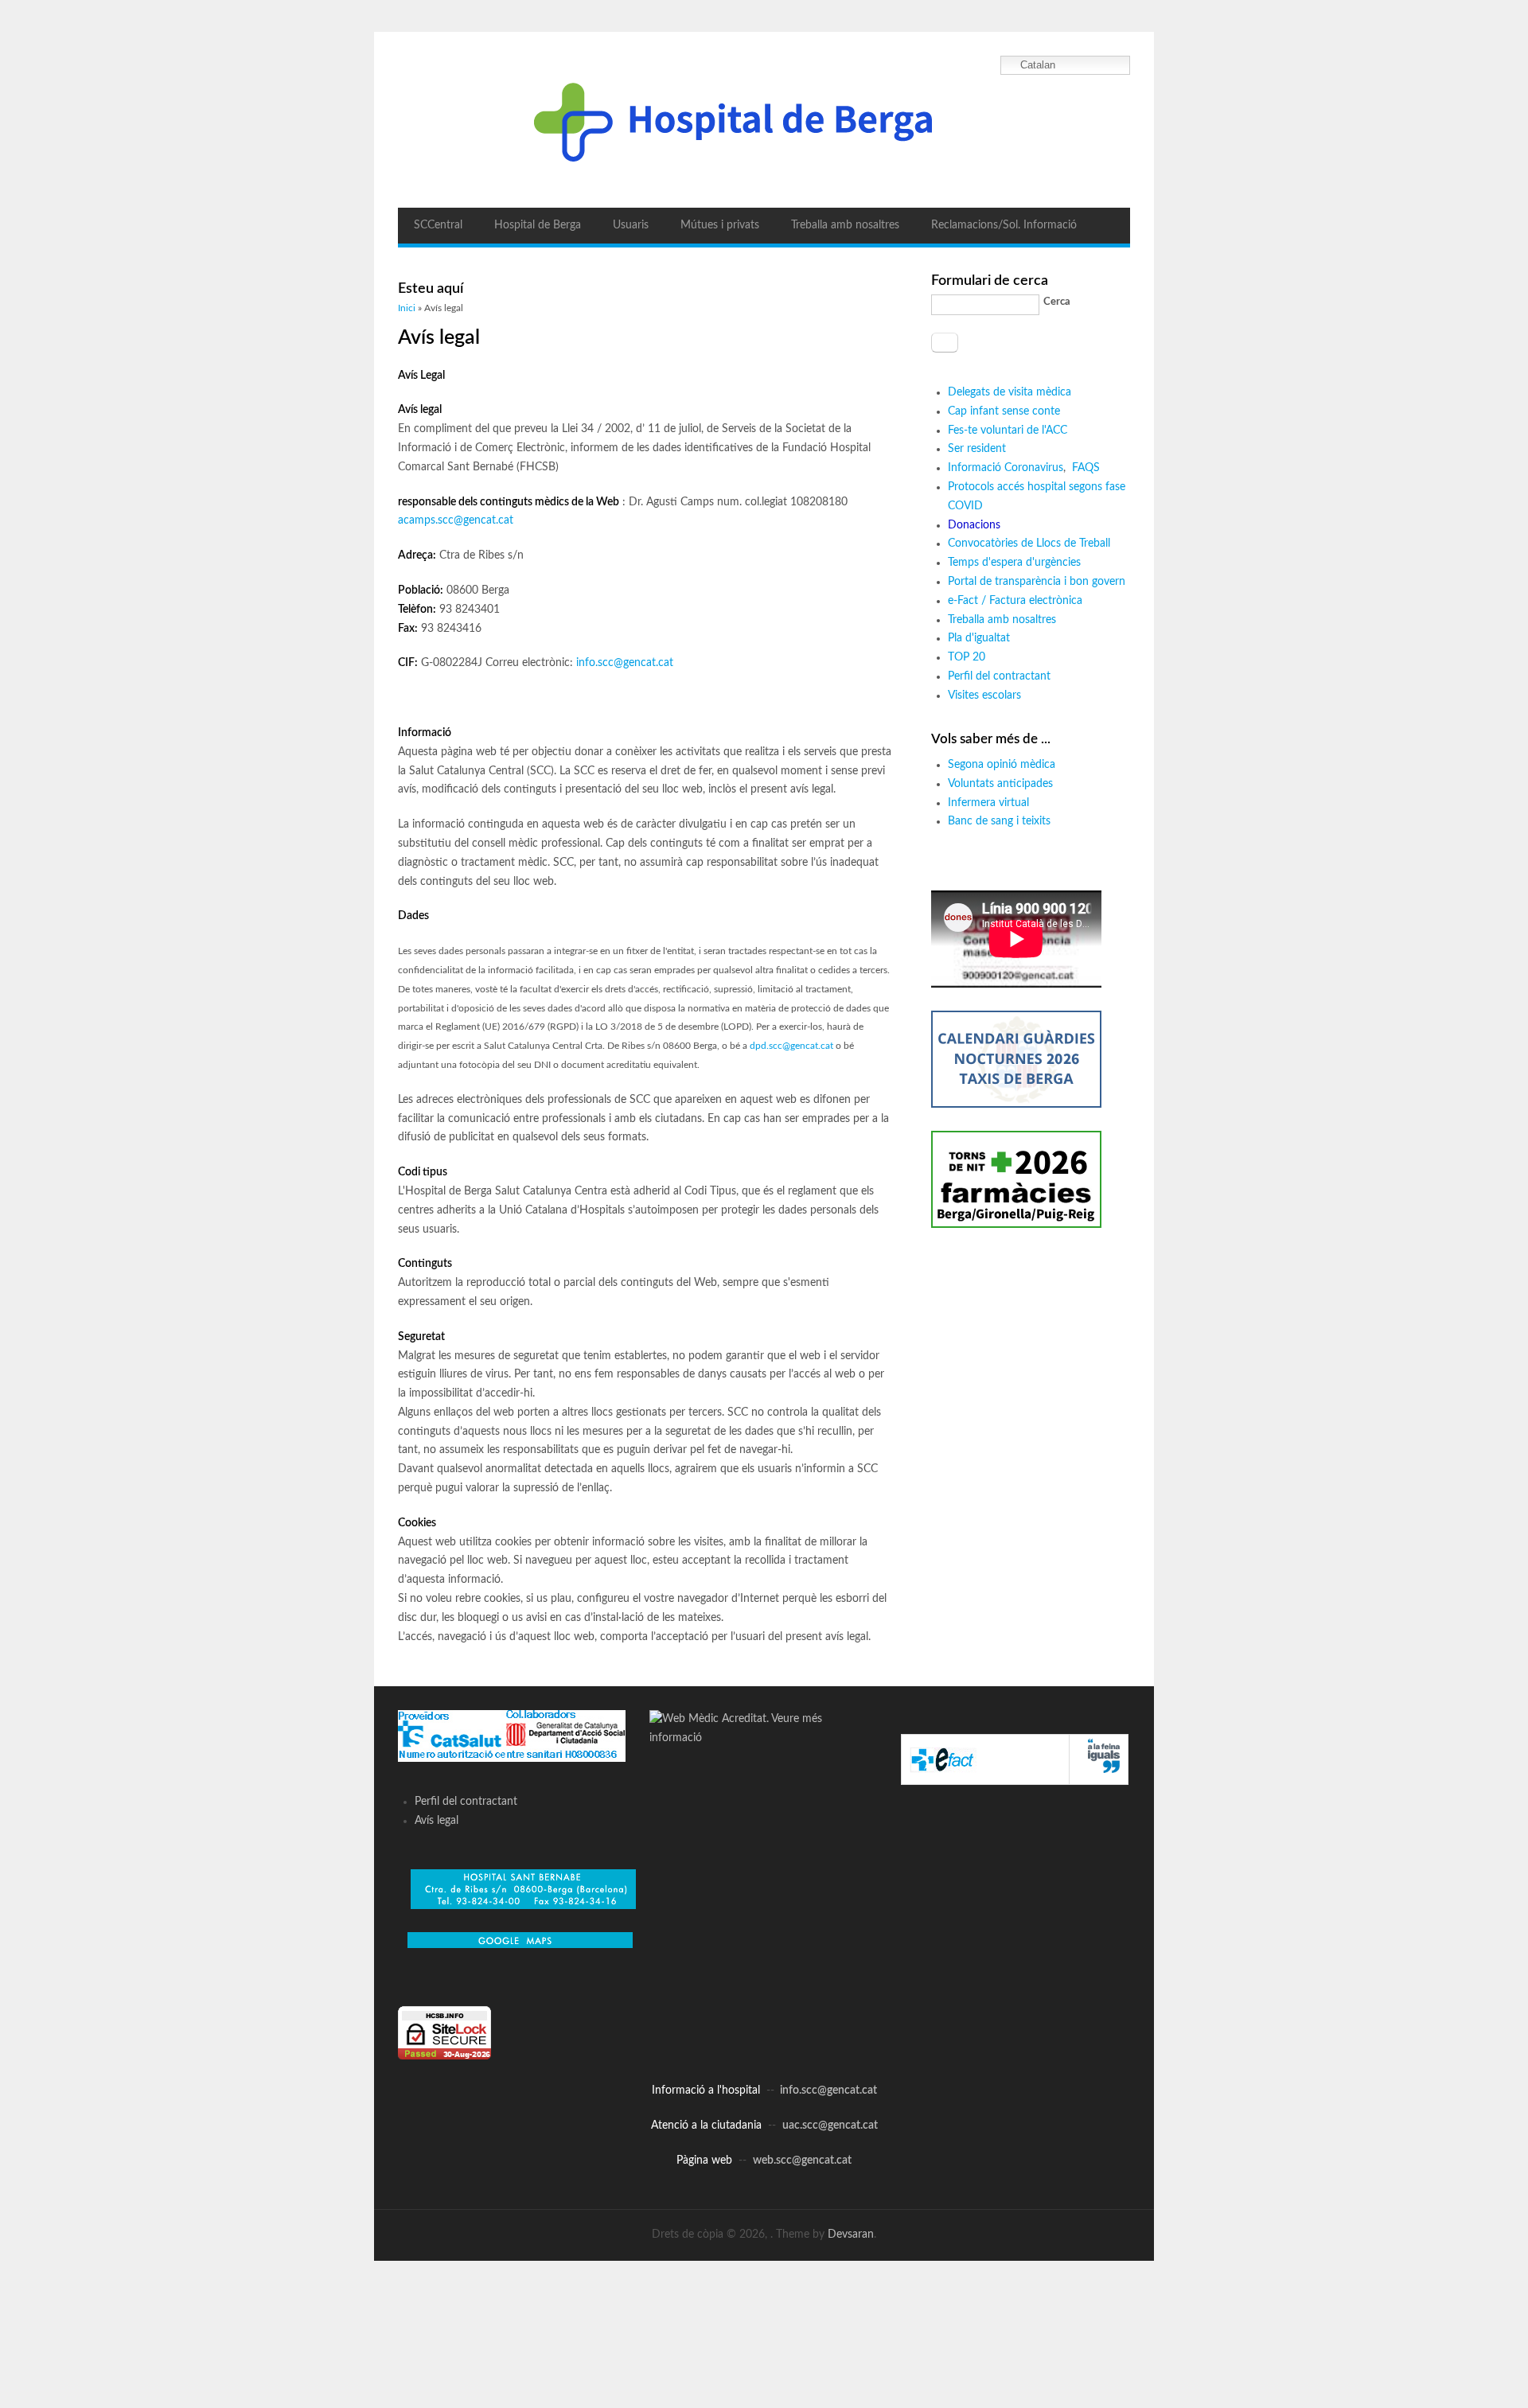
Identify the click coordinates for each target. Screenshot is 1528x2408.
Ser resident (977, 449)
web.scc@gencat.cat (802, 2161)
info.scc (595, 663)
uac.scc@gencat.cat (830, 2126)
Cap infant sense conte (1004, 411)
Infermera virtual (988, 803)
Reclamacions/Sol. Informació (1004, 225)
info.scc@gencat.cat (828, 2090)
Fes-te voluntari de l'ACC (1008, 431)
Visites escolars (984, 696)
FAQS (1088, 468)
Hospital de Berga (538, 225)
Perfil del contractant (999, 676)
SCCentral (438, 225)
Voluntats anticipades (1000, 784)
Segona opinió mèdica (1002, 765)
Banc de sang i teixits (999, 821)
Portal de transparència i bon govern (1037, 582)
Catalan (1038, 65)
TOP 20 (967, 657)
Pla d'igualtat (979, 638)
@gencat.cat (643, 663)
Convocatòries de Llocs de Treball (1029, 544)
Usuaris (631, 225)
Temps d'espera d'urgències (1014, 563)
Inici (407, 308)
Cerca (1057, 302)
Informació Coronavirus (1006, 468)
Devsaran (851, 2235)
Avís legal (437, 1821)
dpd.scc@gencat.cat (791, 1046)
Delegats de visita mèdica (1010, 392)
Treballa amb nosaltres (845, 225)
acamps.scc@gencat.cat (456, 520)
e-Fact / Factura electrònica (1015, 601)
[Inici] (764, 120)
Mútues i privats (720, 225)
